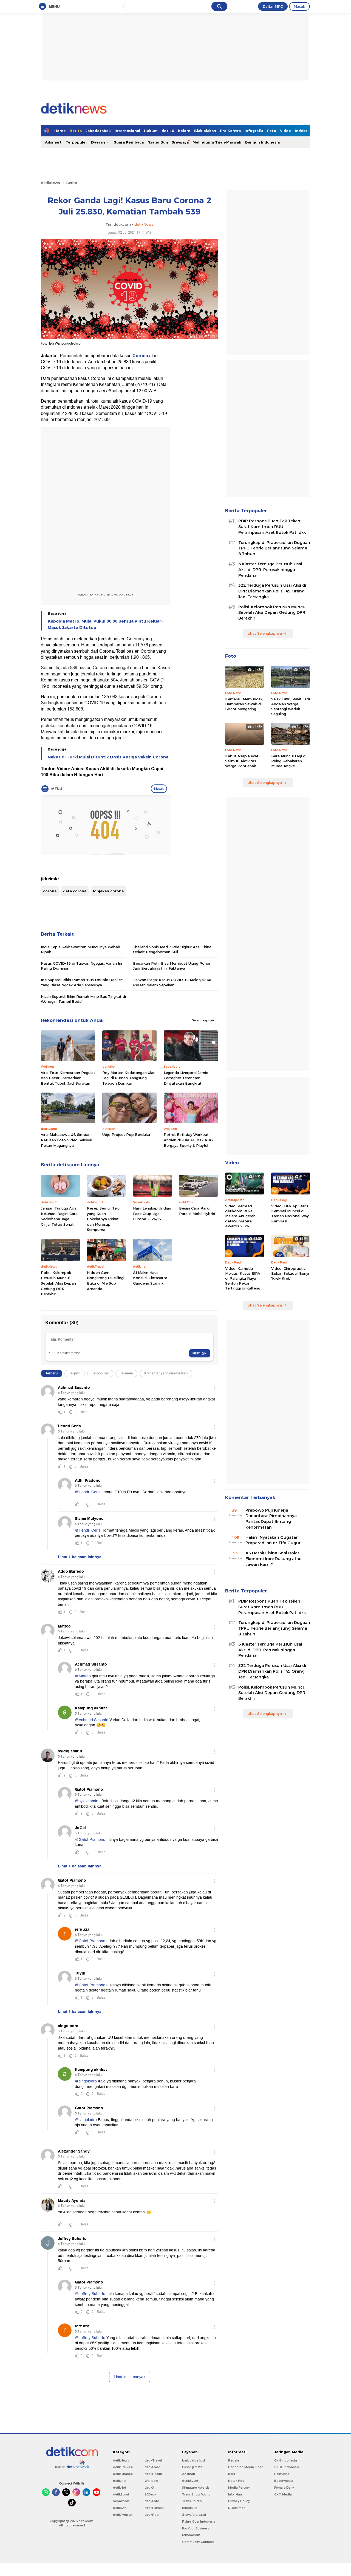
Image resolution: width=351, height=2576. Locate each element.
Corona (141, 356)
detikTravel (153, 2460)
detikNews (50, 183)
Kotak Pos (236, 2481)
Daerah (99, 142)
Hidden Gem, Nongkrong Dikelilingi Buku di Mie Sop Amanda (106, 1281)
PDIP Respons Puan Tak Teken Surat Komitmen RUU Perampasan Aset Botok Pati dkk (272, 527)
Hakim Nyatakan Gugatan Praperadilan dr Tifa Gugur (273, 1540)
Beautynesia (284, 2481)
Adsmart (53, 142)
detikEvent (190, 2481)
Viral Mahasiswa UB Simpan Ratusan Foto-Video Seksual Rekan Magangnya (66, 1140)
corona (50, 891)
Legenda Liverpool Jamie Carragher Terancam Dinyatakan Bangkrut (186, 1078)
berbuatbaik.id (193, 2460)
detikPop (152, 2515)
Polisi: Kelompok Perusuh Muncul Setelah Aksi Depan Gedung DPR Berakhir (58, 1283)
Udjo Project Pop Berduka (126, 1134)
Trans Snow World (196, 2494)
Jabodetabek (98, 131)
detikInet (120, 2481)
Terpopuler (76, 142)
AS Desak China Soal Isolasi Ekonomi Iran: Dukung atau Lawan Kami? (274, 1559)
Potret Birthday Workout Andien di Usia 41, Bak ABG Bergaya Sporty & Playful (188, 1140)
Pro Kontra (230, 131)
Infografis (254, 131)
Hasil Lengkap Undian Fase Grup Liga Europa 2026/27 (152, 1214)
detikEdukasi (123, 2467)
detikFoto (152, 2501)
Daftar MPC (273, 6)
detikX (168, 131)
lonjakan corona (108, 891)
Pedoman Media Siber (245, 2467)
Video (285, 131)
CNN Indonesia (286, 2460)
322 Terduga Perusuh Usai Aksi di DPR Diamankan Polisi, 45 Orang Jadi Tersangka (272, 591)
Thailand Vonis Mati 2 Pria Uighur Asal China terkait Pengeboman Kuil (172, 949)
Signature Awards (196, 2488)
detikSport (121, 2494)
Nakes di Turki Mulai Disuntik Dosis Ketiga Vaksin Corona (108, 757)
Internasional (127, 131)
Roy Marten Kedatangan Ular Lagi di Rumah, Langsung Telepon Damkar (128, 1078)
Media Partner (239, 2488)
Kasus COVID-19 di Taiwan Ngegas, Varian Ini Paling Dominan (81, 966)
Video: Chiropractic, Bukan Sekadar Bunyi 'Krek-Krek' (290, 1273)
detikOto (120, 2508)
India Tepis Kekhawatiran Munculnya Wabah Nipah (80, 949)
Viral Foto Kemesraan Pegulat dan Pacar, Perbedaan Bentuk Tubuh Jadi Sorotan (68, 1078)
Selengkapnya (203, 1020)
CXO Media (283, 2494)
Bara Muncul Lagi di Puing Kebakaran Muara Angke (289, 761)
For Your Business (196, 2528)
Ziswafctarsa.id (194, 2515)
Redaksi (234, 2460)
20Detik (150, 2494)
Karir (232, 2474)
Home (60, 131)
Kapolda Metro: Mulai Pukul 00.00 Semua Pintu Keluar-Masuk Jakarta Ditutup (105, 624)
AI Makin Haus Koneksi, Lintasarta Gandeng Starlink (150, 1278)
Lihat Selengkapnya (265, 633)
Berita (76, 131)
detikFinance (123, 2474)
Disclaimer (236, 2508)
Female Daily (284, 2488)
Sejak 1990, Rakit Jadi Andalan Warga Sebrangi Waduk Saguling (291, 707)
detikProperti (123, 2515)
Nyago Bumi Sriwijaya (168, 142)
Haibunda (282, 2474)
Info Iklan (235, 2494)
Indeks (301, 131)
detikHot (120, 2488)
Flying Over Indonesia (199, 2521)
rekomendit (191, 2535)
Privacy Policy (239, 2501)
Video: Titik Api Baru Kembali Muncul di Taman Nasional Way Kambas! (290, 1214)
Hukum (151, 131)
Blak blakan (205, 131)
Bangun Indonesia (262, 142)
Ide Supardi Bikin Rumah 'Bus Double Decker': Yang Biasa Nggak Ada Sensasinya (82, 982)
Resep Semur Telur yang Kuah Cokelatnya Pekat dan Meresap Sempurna (104, 1219)
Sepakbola (121, 2501)
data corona (75, 891)
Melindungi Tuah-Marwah (217, 142)
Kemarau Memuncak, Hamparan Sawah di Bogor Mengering (244, 704)
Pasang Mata (192, 2467)
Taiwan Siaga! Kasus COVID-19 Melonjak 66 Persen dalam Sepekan (172, 982)
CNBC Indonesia (287, 2467)
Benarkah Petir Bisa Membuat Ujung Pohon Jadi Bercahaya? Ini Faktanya (172, 966)
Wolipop (151, 2481)
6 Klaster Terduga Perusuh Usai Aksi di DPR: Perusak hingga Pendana (270, 570)
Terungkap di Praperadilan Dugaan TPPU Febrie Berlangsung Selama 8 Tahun (274, 548)
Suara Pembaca (129, 142)
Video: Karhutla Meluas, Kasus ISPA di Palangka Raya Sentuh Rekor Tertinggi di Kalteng (243, 1278)
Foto (272, 131)
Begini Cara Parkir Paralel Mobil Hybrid (197, 1211)
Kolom (184, 131)
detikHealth (153, 2474)
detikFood (152, 2467)
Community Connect (198, 2542)
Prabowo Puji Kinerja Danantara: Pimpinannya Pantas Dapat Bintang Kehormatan (271, 1519)
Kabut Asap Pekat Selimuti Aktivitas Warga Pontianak (242, 761)
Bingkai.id (190, 2508)
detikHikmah (154, 2508)
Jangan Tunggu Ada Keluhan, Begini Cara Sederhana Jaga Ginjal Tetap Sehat (59, 1216)
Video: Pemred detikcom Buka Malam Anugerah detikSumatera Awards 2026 (240, 1216)
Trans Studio (192, 2501)
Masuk (299, 6)
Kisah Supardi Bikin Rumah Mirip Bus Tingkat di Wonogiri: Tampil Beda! (83, 999)
